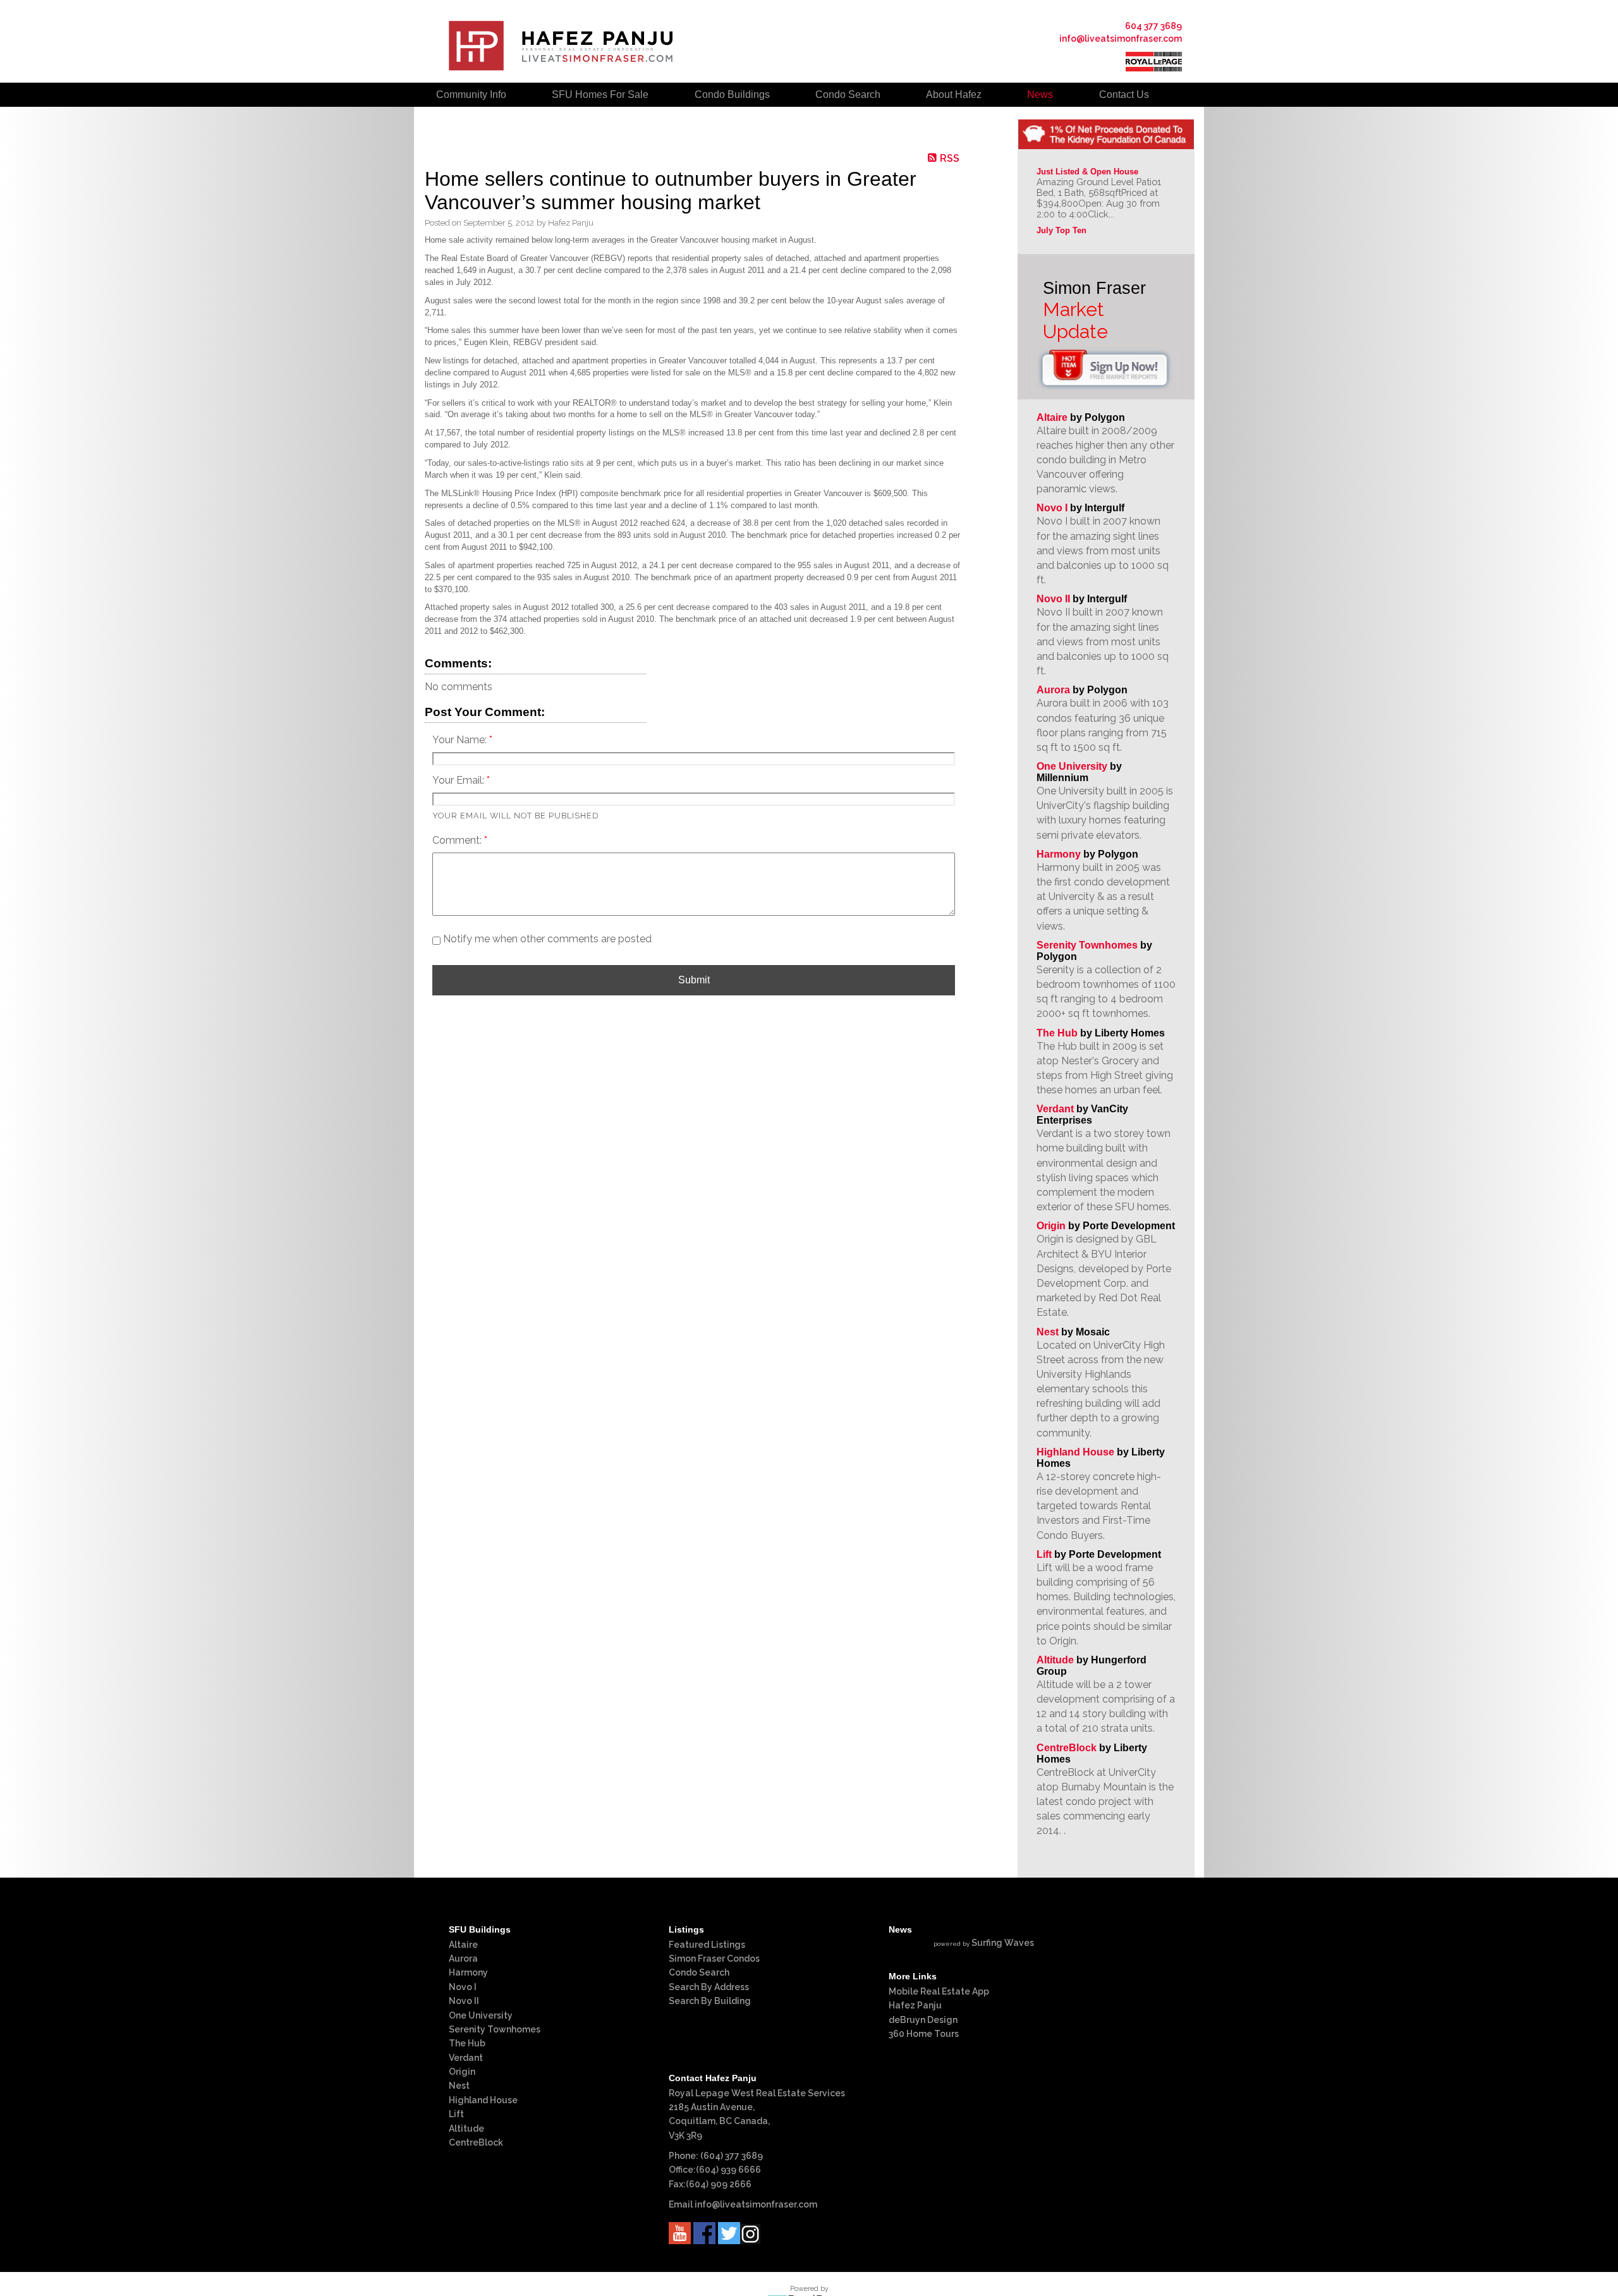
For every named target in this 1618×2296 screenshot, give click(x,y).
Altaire (1053, 417)
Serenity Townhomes (1087, 945)
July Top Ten (1061, 230)
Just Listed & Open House (1087, 172)
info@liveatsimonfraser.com (1121, 39)
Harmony (1059, 854)
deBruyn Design (923, 2020)
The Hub (1057, 1033)
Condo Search (699, 1972)
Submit (694, 980)
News (1040, 94)
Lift (1044, 1554)
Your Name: (461, 740)
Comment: (458, 840)
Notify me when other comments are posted (546, 939)
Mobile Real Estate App (939, 1991)
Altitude (1055, 1660)
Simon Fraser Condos (714, 1959)
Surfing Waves (1003, 1943)
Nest (1048, 1332)
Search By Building (710, 2001)
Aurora (1053, 690)
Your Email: (459, 780)
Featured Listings (707, 1945)
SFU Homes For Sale (600, 94)
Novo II (1053, 599)
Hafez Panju (915, 2005)
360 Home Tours (924, 2034)
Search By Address (709, 1987)
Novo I (1052, 508)
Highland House (1075, 1452)
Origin (1051, 1226)
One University (1072, 766)
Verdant (1055, 1109)
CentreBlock (1067, 1748)
